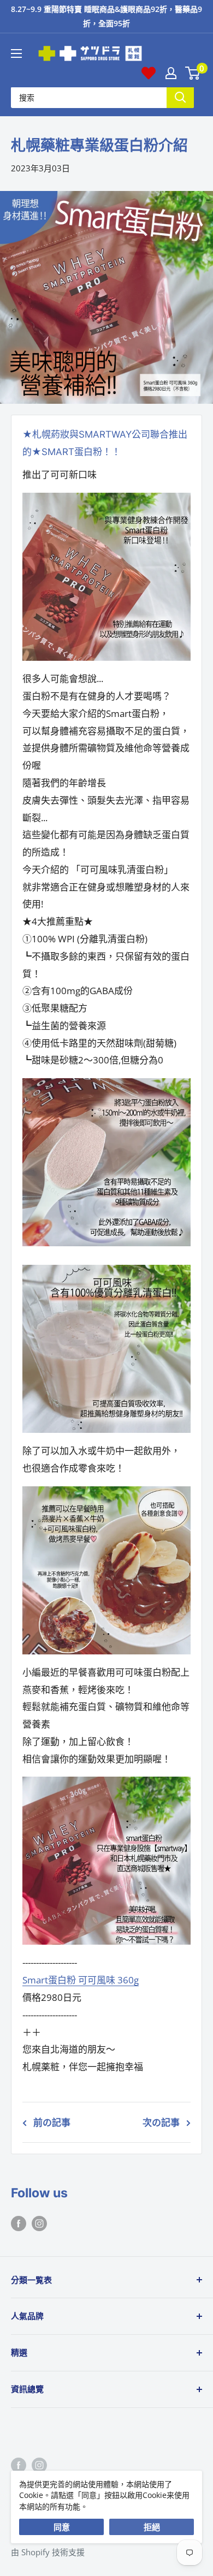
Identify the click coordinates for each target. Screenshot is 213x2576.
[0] (193, 73)
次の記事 (161, 2122)
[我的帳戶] (171, 73)
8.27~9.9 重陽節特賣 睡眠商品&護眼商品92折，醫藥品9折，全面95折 (106, 16)
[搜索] (180, 97)
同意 (62, 2527)
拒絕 (152, 2527)
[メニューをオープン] (16, 53)
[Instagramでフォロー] (39, 2223)
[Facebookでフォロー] (19, 2223)
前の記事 (52, 2122)
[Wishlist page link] (149, 73)
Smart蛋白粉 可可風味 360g (81, 1980)
